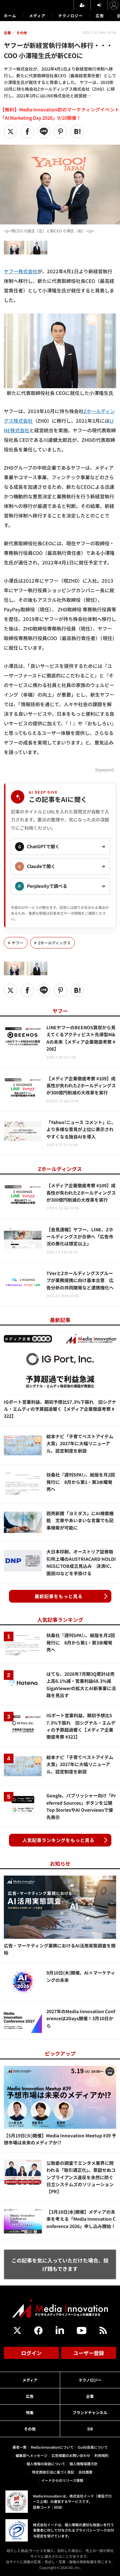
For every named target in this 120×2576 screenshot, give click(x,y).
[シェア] (27, 132)
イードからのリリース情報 (62, 2480)
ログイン (31, 2353)
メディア (37, 15)
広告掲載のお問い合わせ (71, 2455)
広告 (100, 15)
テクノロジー (71, 15)
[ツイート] (11, 132)
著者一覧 (20, 2447)
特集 (30, 2412)
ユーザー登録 (89, 2353)
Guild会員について (93, 2447)
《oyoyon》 (105, 770)
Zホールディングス (54, 943)
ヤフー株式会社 (21, 271)
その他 (30, 2429)
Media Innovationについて (52, 2447)
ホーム (10, 16)
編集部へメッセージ (32, 2455)
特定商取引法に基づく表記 (53, 2472)
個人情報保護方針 (84, 2464)
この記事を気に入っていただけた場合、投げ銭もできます (60, 2264)
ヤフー (18, 943)
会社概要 (85, 2472)
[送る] (44, 132)
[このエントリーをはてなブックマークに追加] (77, 132)
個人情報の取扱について (46, 2464)
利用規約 (101, 2455)
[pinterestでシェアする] (60, 132)
